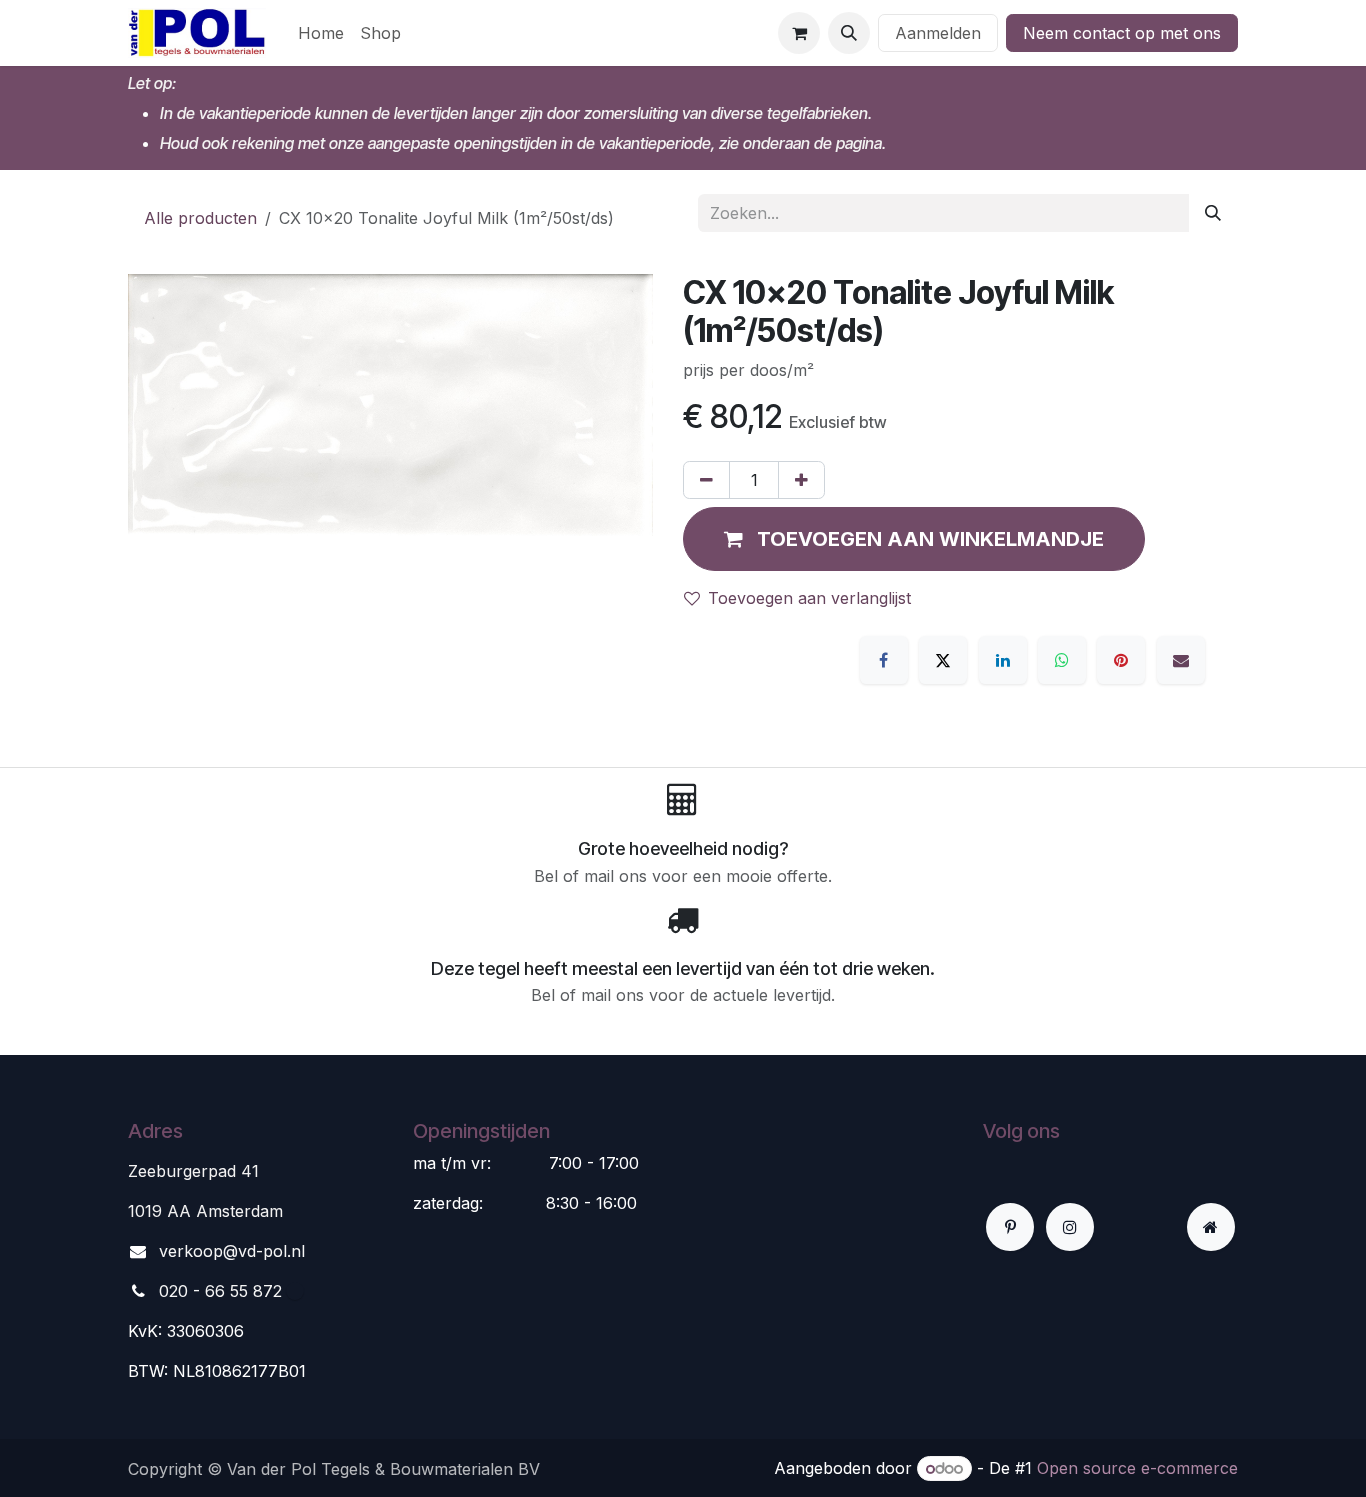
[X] (943, 660)
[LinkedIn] (1003, 660)
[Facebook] (884, 660)
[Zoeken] (1213, 213)
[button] (849, 33)
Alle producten (200, 218)
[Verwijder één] (706, 480)
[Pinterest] (1121, 660)
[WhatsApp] (1062, 660)
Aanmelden (938, 33)
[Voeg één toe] (801, 480)
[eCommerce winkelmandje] (799, 33)
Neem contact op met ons (1122, 33)
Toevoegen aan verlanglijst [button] (809, 598)
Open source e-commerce (1137, 1468)
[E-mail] (1181, 660)
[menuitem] (321, 33)
